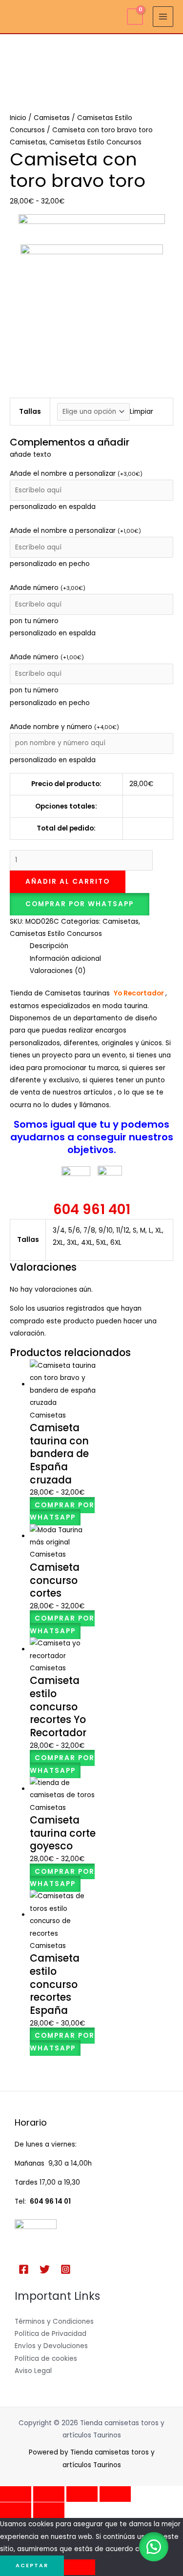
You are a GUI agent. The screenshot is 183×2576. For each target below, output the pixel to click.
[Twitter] (45, 2269)
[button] (80, 904)
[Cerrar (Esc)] (115, 2494)
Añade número (48, 588)
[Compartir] (82, 2494)
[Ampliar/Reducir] (16, 2494)
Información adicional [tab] (65, 959)
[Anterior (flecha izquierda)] (16, 2510)
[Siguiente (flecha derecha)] (49, 2510)
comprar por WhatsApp (80, 904)
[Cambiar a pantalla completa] (49, 2494)
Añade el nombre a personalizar (76, 474)
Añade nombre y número (64, 727)
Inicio (18, 118)
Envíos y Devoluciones (51, 2346)
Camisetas (52, 118)
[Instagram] (66, 2269)
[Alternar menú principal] (163, 17)
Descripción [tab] (49, 946)
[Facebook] (24, 2269)
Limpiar (142, 412)
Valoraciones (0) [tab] (58, 971)
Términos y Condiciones (54, 2322)
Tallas (30, 412)
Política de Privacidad (51, 2334)
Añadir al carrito (68, 882)
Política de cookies (46, 2359)
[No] (80, 2567)
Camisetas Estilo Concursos (95, 142)
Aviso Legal (33, 2371)
